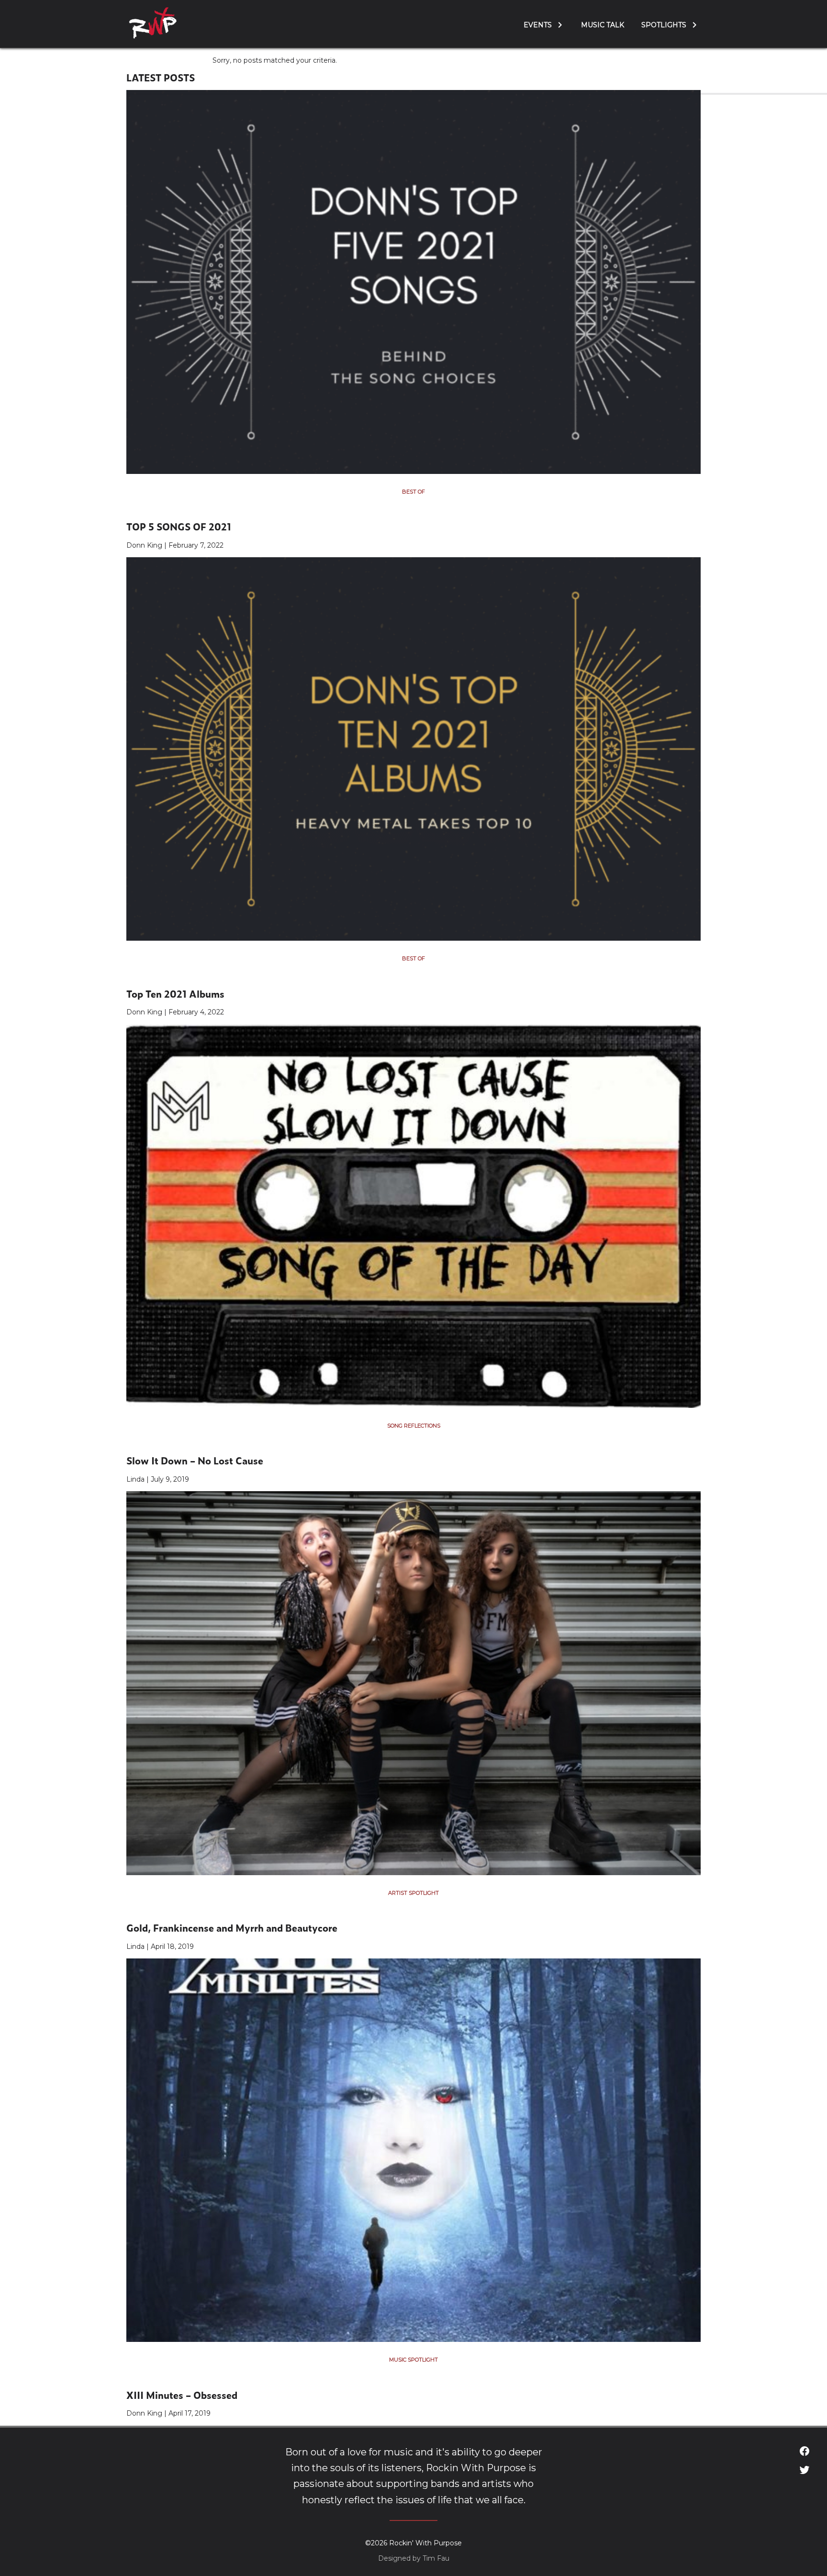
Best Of (413, 492)
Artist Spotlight (413, 1893)
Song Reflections (414, 1426)
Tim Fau (436, 2558)
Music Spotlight (413, 2360)
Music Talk (603, 25)
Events (538, 25)
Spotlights (664, 25)
